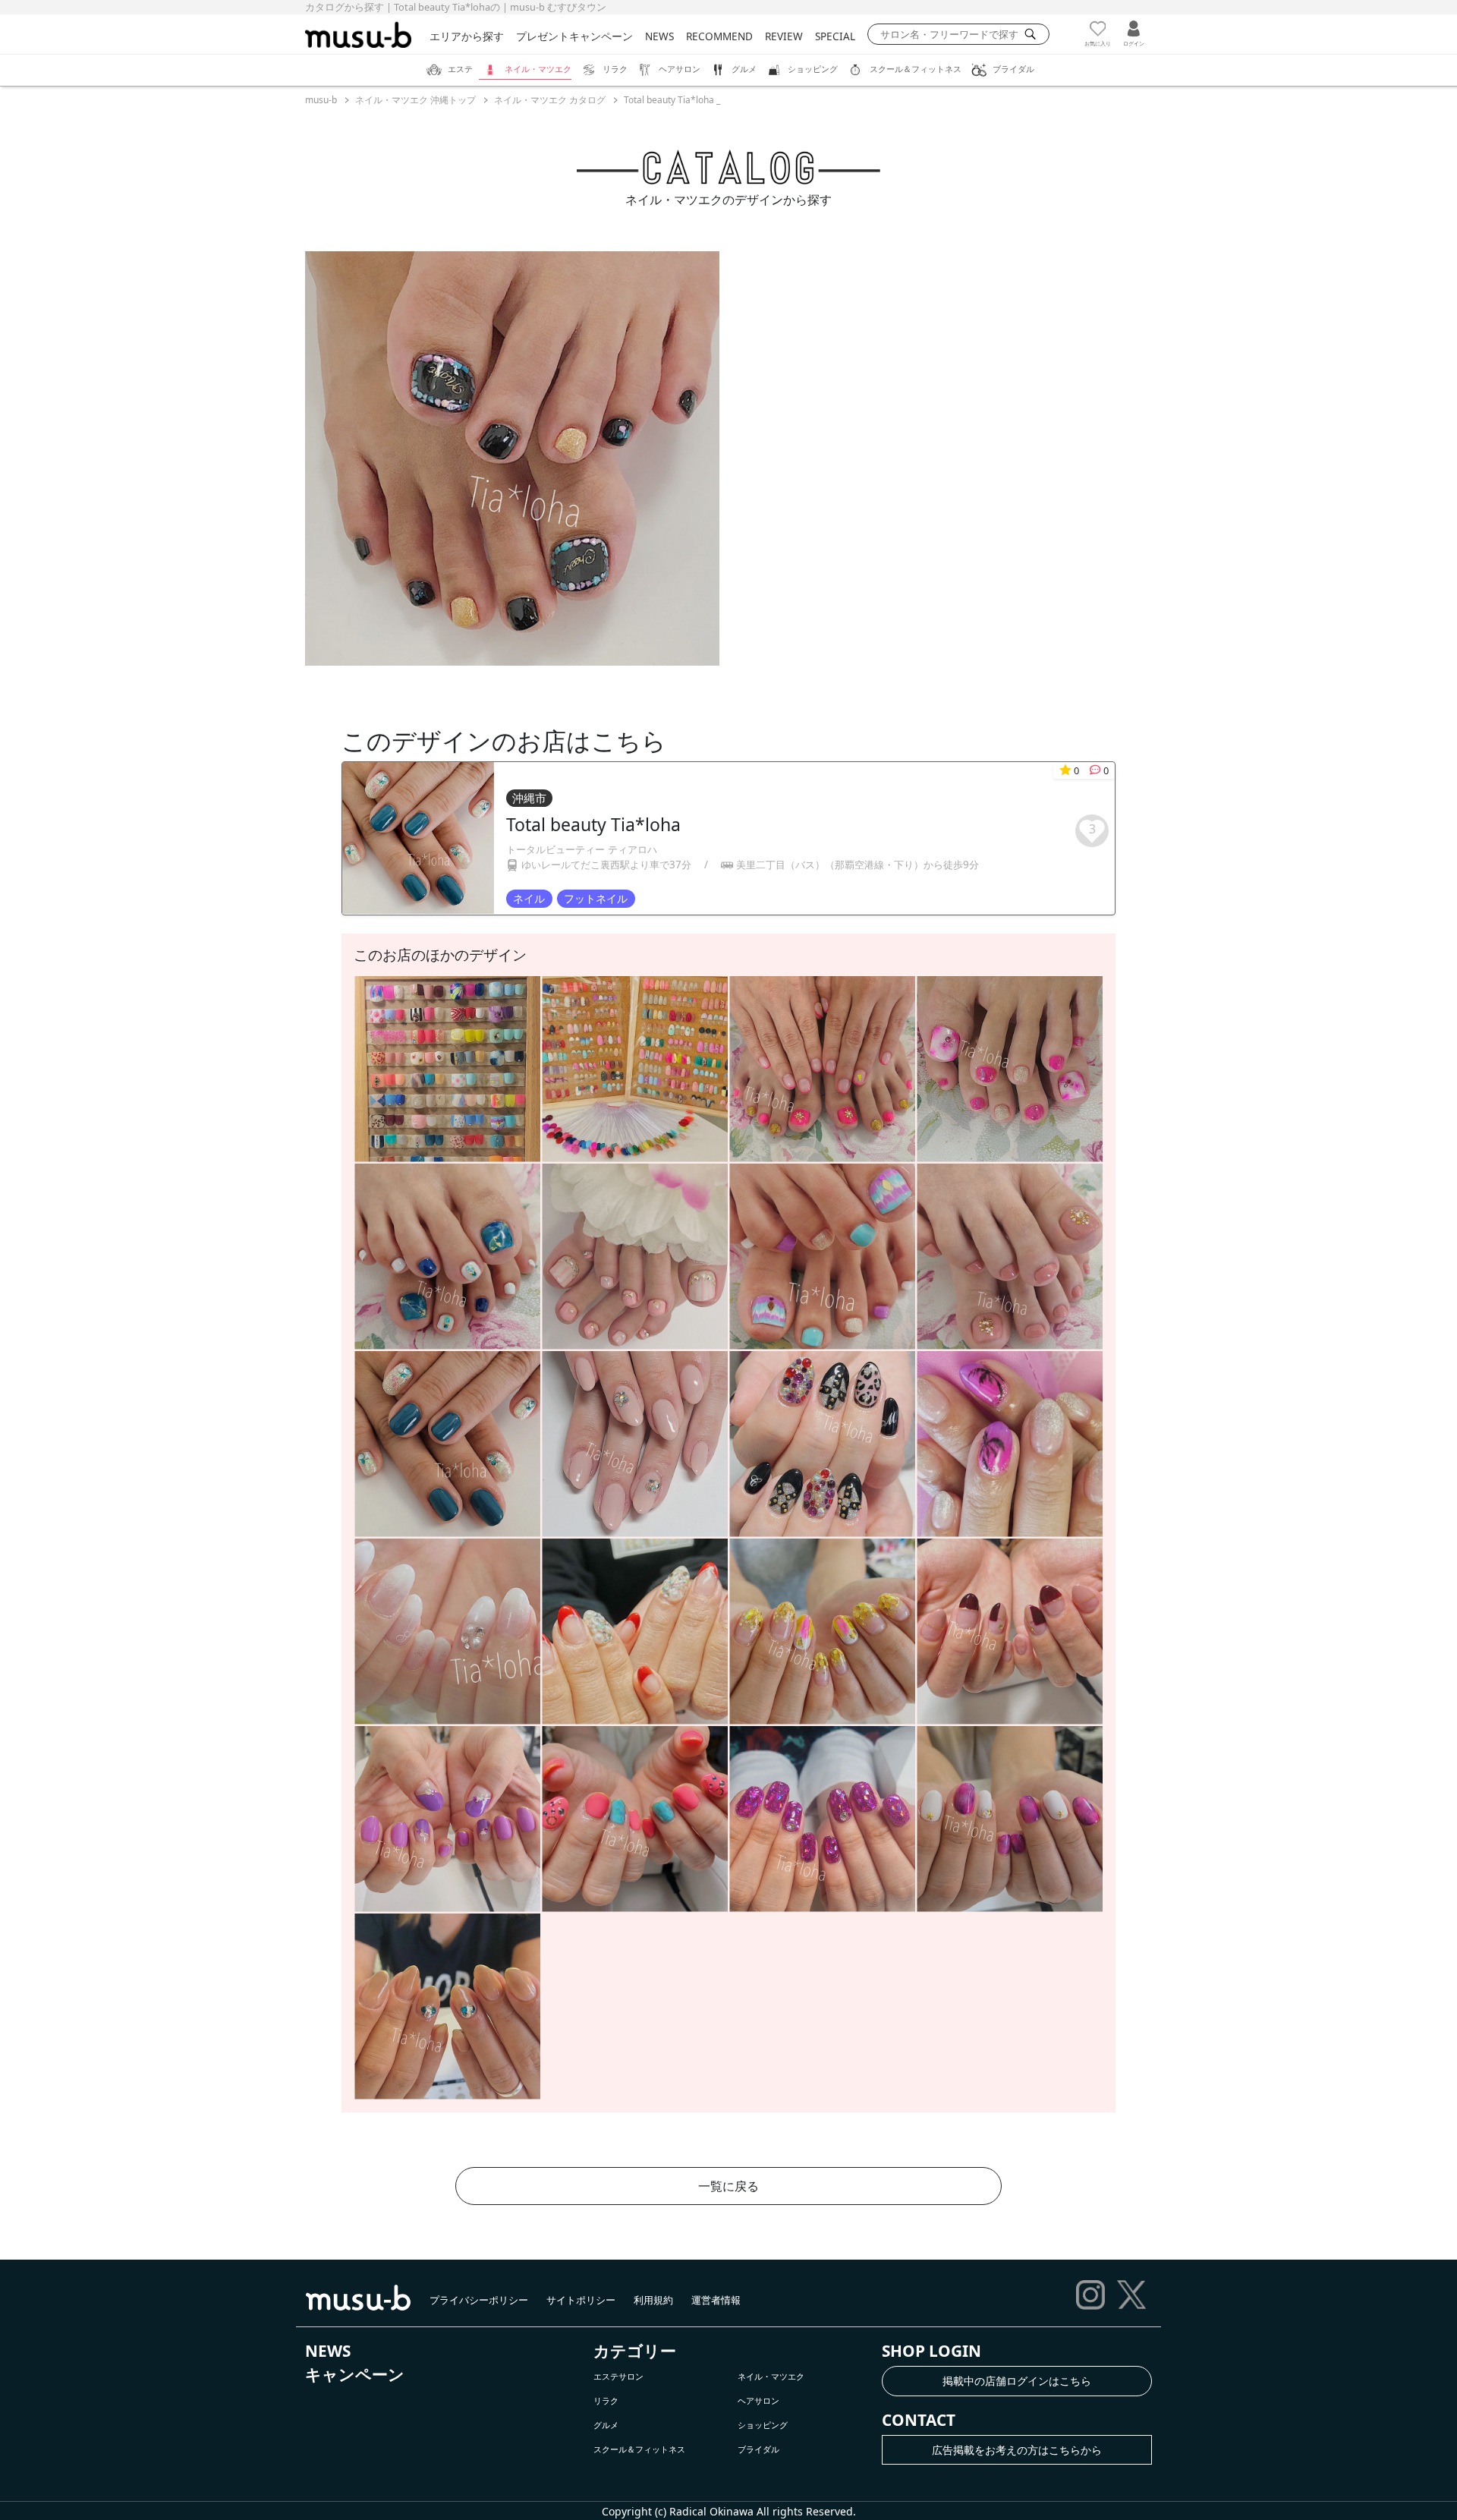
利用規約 (653, 2300)
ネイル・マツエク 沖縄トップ (415, 100)
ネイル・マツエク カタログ (550, 100)
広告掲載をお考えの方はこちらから (1017, 2450)
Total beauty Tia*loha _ (672, 100)
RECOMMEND (719, 36)
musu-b (321, 100)
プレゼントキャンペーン (574, 36)
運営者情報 (716, 2300)
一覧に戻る (728, 2186)
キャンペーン (355, 2374)
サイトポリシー (581, 2300)
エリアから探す (467, 36)
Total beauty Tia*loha (593, 824)
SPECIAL (835, 36)
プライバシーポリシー (479, 2300)
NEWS (659, 36)
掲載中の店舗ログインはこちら (1017, 2381)
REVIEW (784, 36)
